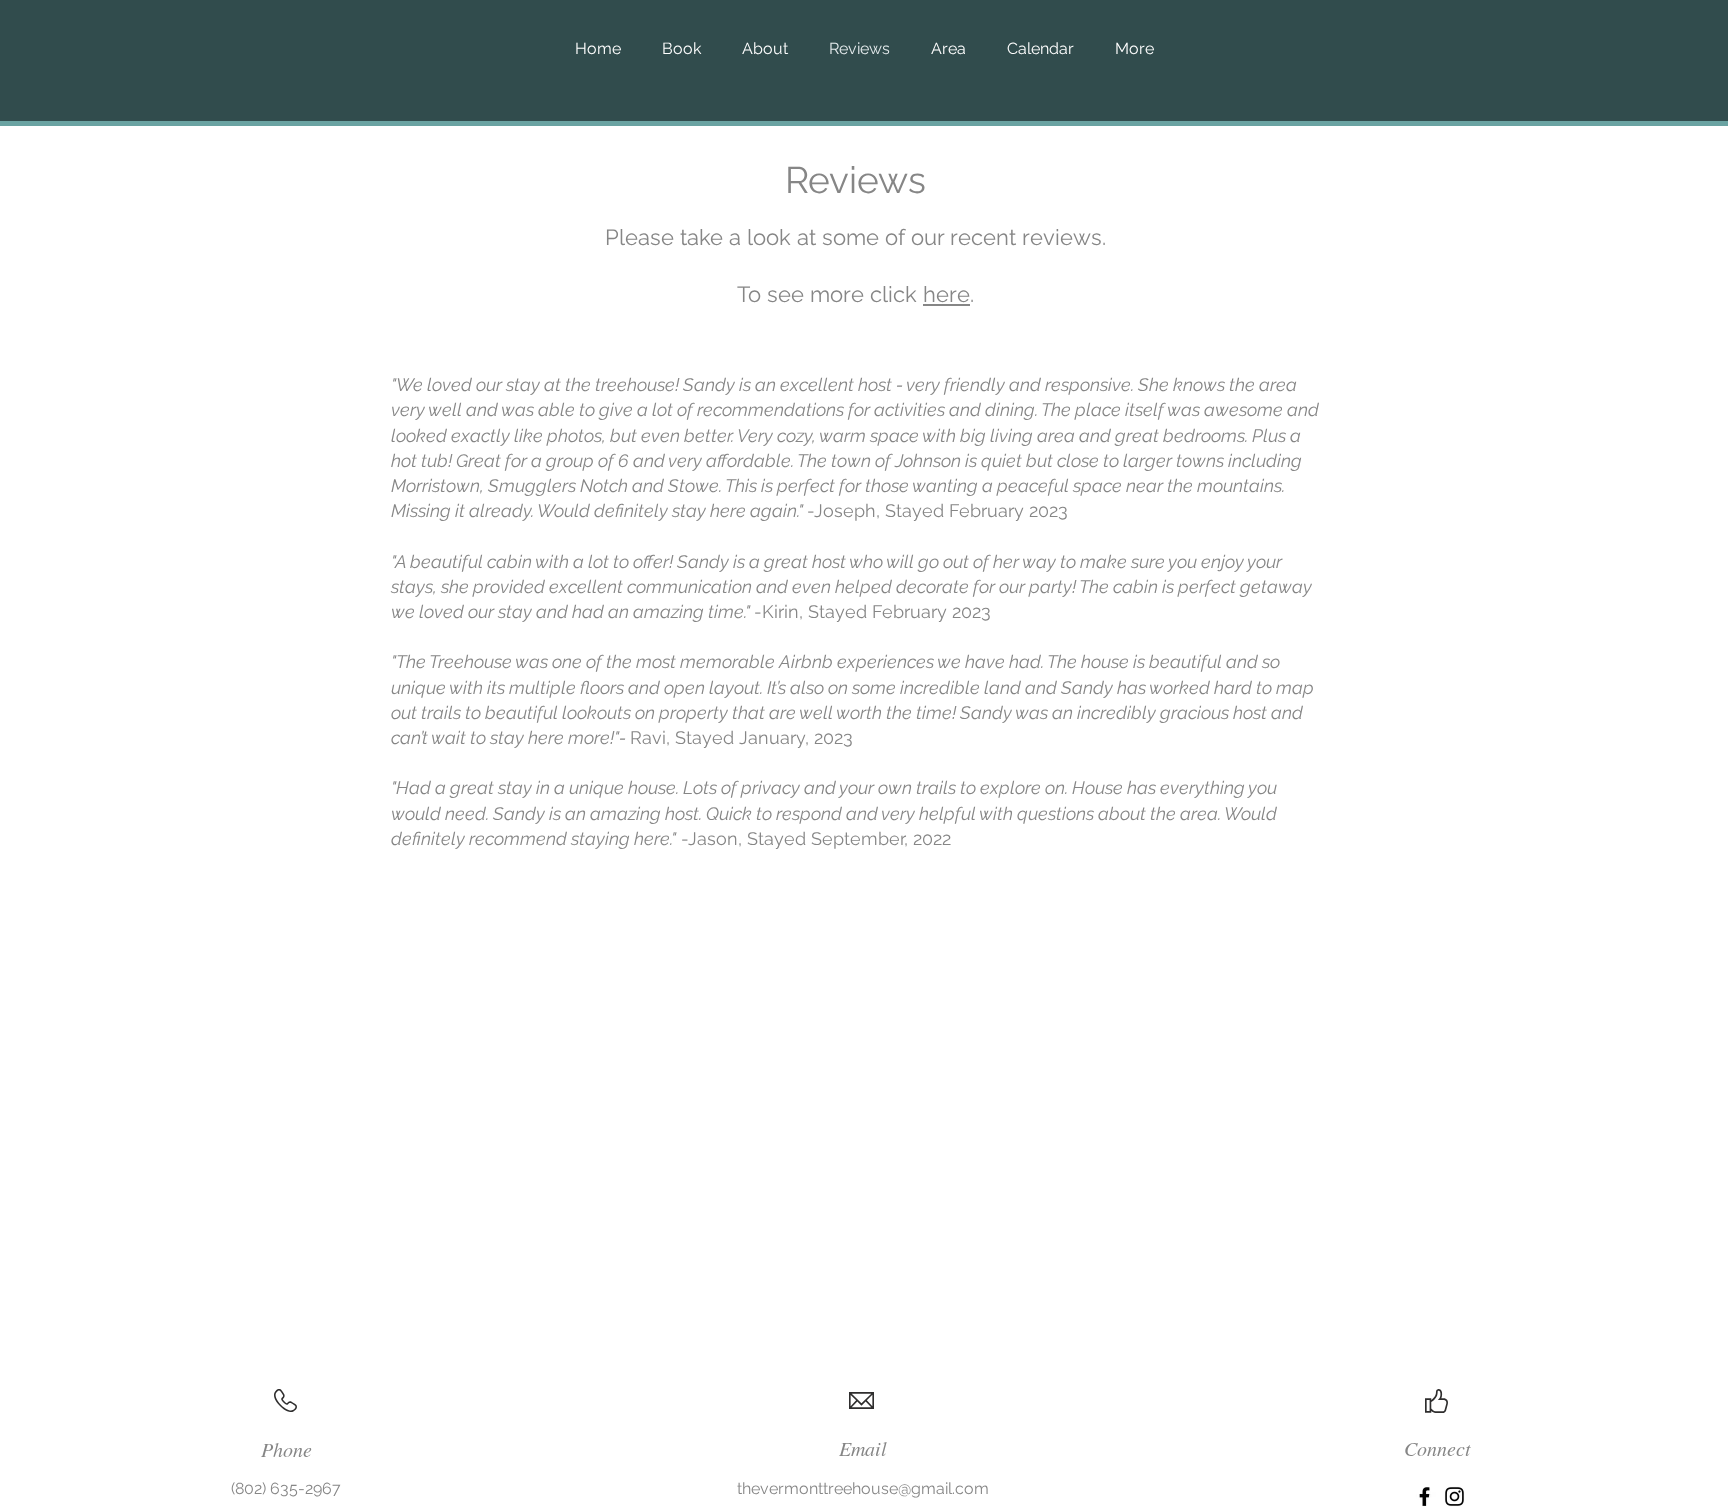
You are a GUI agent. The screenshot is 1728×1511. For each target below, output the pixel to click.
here (946, 294)
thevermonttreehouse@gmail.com (863, 1488)
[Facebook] (1424, 1496)
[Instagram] (1454, 1496)
